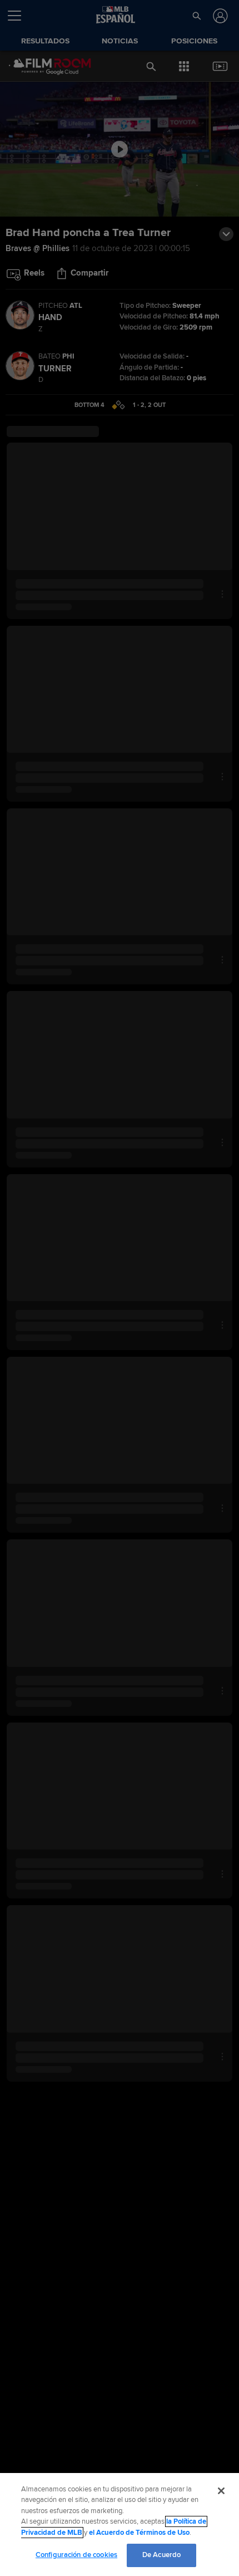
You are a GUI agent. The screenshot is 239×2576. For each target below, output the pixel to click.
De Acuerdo (161, 2555)
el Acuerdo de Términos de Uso (139, 2533)
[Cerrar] (221, 2491)
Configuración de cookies (76, 2555)
